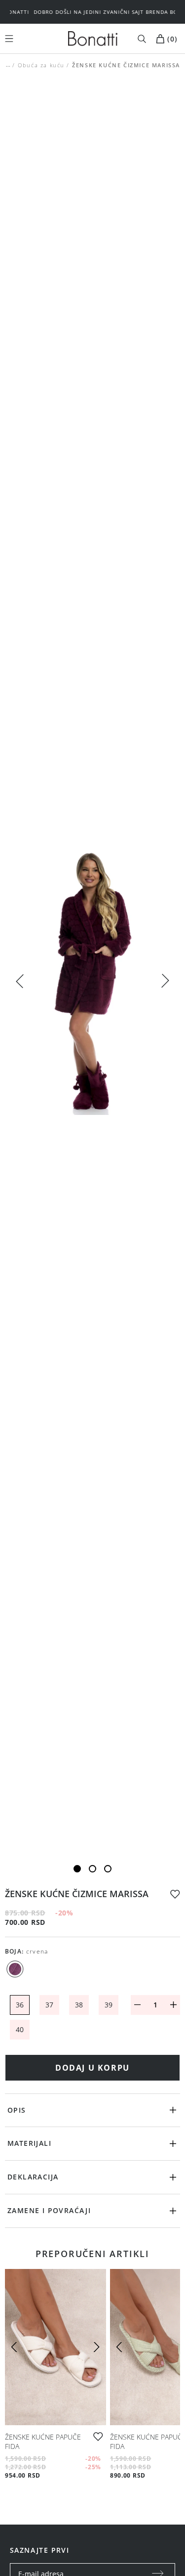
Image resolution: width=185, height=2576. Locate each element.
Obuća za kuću (41, 65)
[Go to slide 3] (108, 1869)
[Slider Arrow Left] (20, 980)
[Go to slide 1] (77, 1869)
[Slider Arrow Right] (165, 982)
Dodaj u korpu (92, 2068)
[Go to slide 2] (92, 1869)
